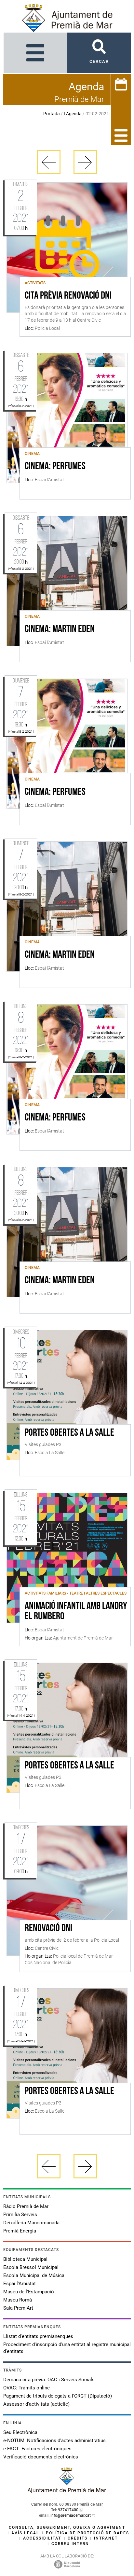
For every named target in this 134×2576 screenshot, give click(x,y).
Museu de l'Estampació (29, 2292)
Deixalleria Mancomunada (31, 2223)
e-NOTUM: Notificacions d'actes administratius (54, 2441)
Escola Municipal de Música (34, 2275)
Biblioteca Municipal (25, 2259)
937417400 (68, 2510)
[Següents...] (85, 162)
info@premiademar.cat (71, 2515)
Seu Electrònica (20, 2432)
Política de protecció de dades (87, 2533)
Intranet (106, 2538)
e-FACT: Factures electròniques (37, 2449)
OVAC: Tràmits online (27, 2388)
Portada (52, 114)
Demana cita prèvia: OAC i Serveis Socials (49, 2380)
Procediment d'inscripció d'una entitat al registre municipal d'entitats (67, 2348)
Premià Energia (20, 2231)
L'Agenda (73, 114)
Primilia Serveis (20, 2215)
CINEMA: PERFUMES (55, 467)
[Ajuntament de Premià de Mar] (67, 2492)
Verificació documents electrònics (41, 2457)
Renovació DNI (48, 1929)
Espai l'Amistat (20, 2284)
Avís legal (25, 2533)
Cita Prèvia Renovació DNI (68, 296)
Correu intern (70, 2544)
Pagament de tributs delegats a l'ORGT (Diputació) (58, 2396)
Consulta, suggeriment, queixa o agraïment (67, 2527)
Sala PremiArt (18, 2308)
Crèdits (78, 2538)
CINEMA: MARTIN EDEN (60, 629)
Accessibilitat (42, 2538)
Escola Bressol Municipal (31, 2267)
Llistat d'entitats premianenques (38, 2336)
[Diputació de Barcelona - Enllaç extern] (67, 2564)
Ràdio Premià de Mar (26, 2206)
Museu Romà (18, 2300)
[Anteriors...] (49, 162)
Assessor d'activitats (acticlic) (36, 2404)
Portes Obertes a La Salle (69, 1433)
